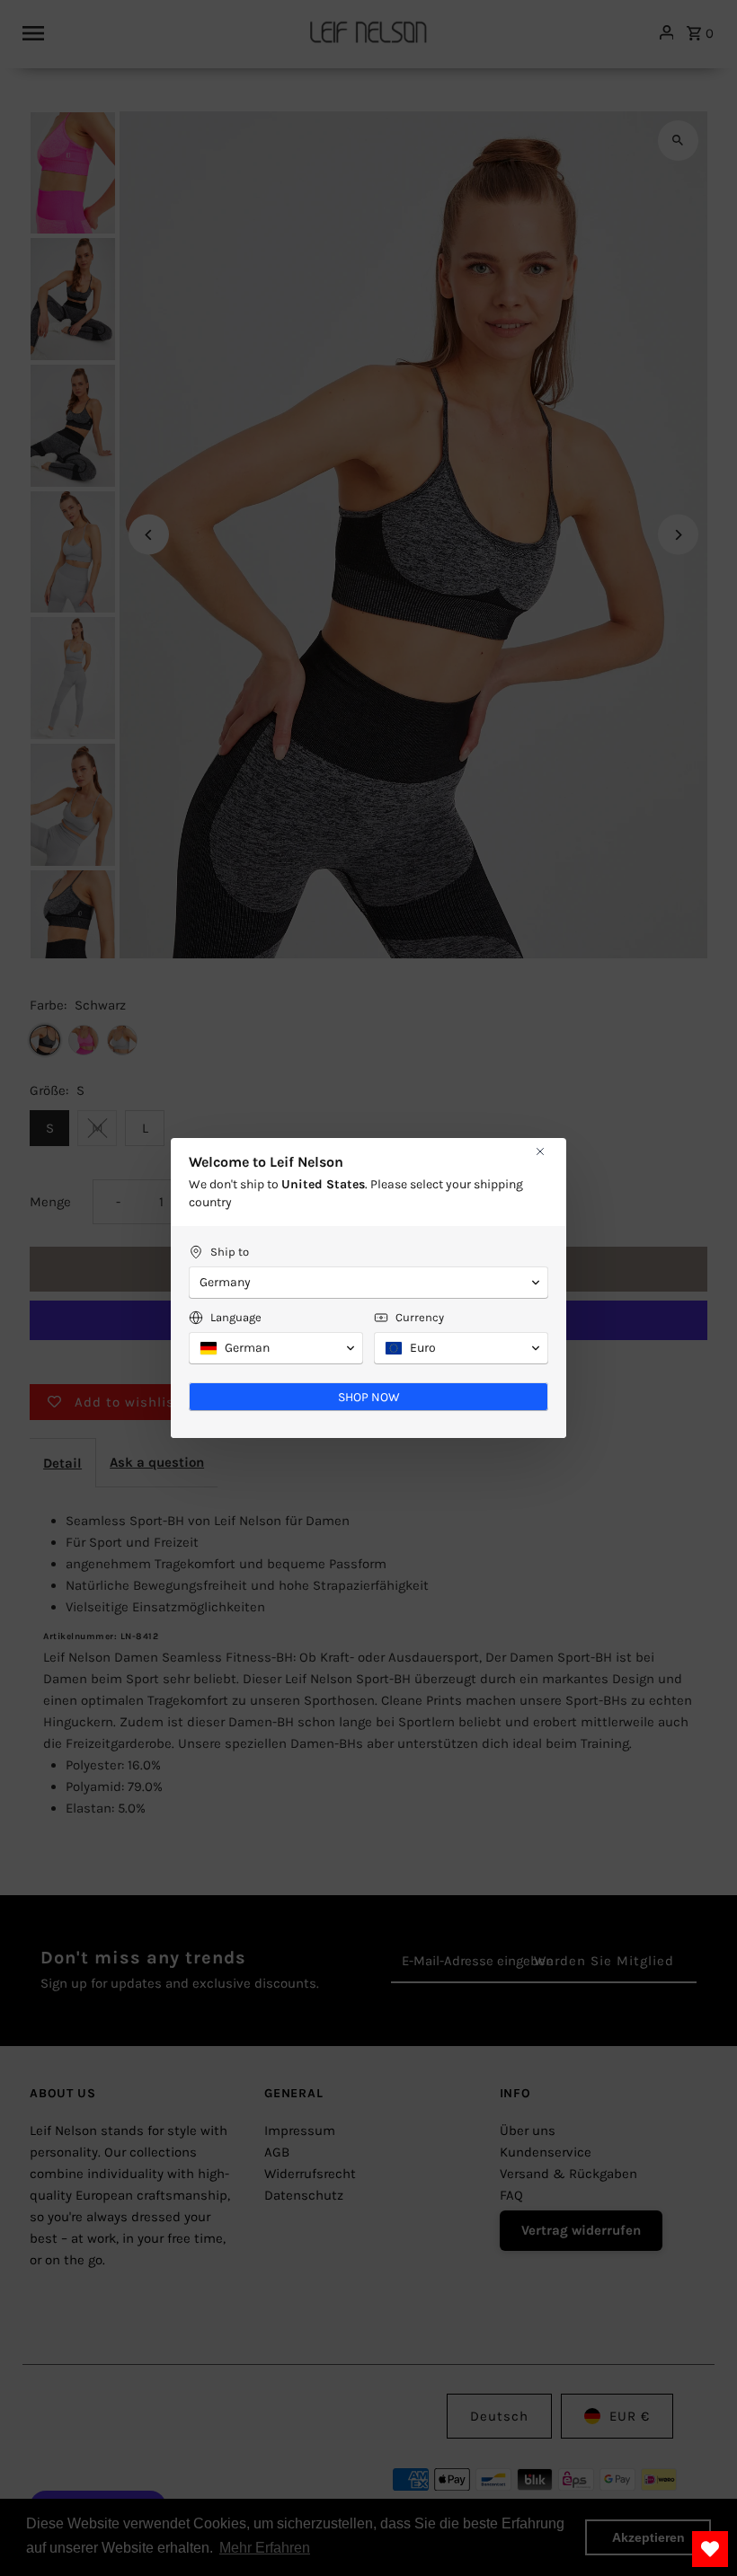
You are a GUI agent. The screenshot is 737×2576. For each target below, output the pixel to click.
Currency (420, 1317)
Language (236, 1317)
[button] (368, 1283)
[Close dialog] (540, 1151)
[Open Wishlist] (710, 2549)
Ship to (230, 1252)
